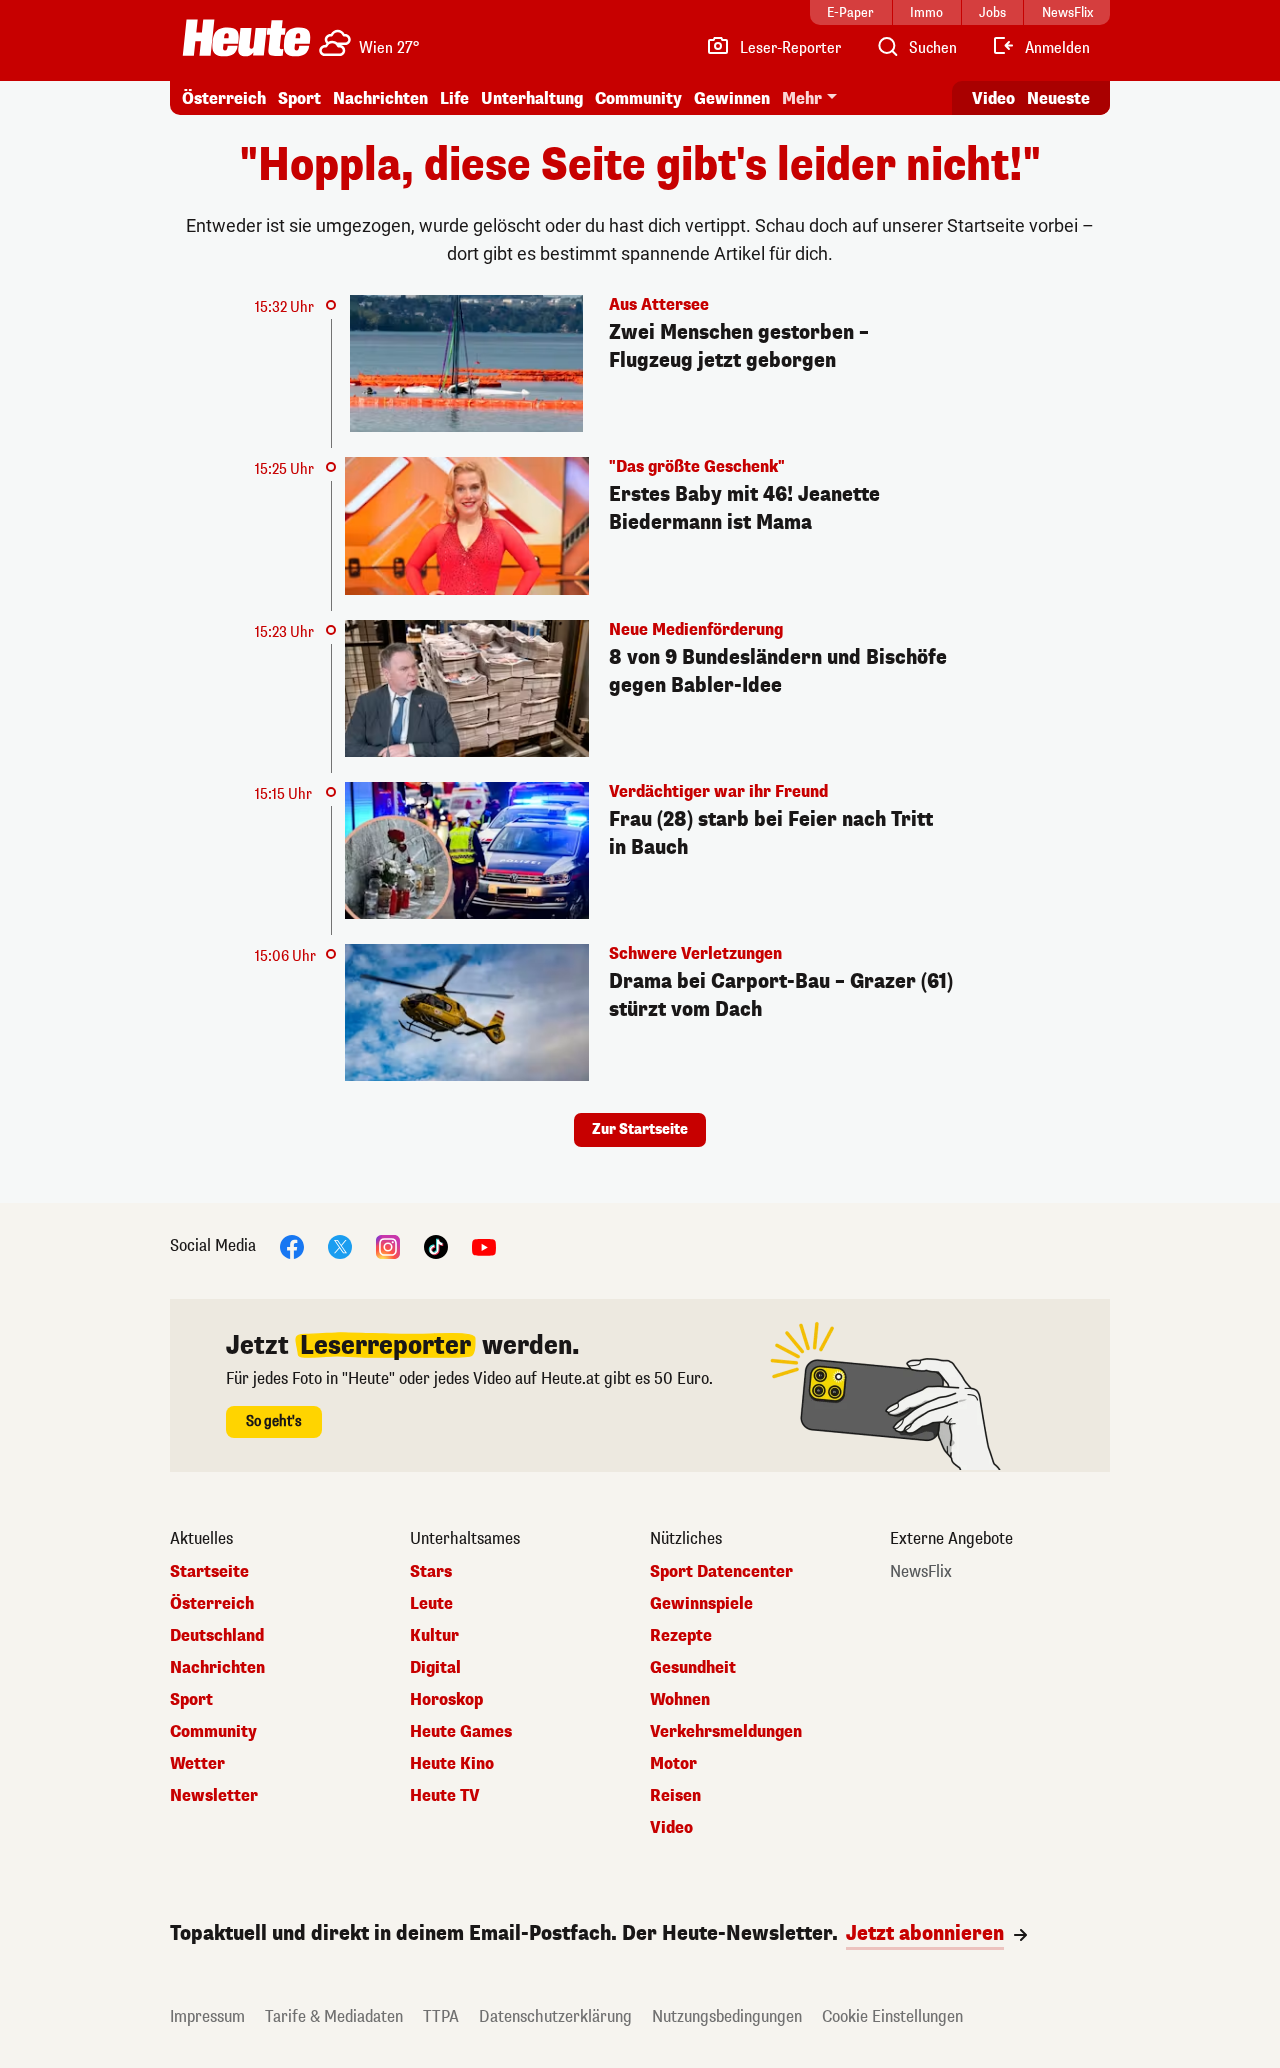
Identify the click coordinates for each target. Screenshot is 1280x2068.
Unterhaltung (532, 98)
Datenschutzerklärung (555, 2016)
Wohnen (680, 1700)
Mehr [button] (802, 98)
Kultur (434, 1636)
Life (454, 98)
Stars (431, 1572)
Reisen (675, 1796)
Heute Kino (452, 1764)
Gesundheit (693, 1668)
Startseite (209, 1572)
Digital (435, 1668)
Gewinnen (732, 98)
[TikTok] (436, 1246)
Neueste (1058, 98)
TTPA (441, 2016)
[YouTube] (484, 1246)
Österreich (224, 98)
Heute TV (445, 1796)
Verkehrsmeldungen (726, 1732)
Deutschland (217, 1636)
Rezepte (681, 1636)
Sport (299, 98)
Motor (673, 1764)
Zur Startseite (640, 1129)
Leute (431, 1604)
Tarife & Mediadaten (334, 2016)
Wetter (197, 1764)
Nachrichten (217, 1668)
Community (638, 98)
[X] (340, 1246)
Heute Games (461, 1732)
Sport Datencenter (721, 1572)
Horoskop (446, 1700)
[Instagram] (388, 1246)
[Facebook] (292, 1246)
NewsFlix (921, 1572)
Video (993, 98)
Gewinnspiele (701, 1604)
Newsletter (214, 1796)
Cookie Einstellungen (892, 2016)
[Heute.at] (246, 38)
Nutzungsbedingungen (727, 2016)
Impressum (207, 2016)
